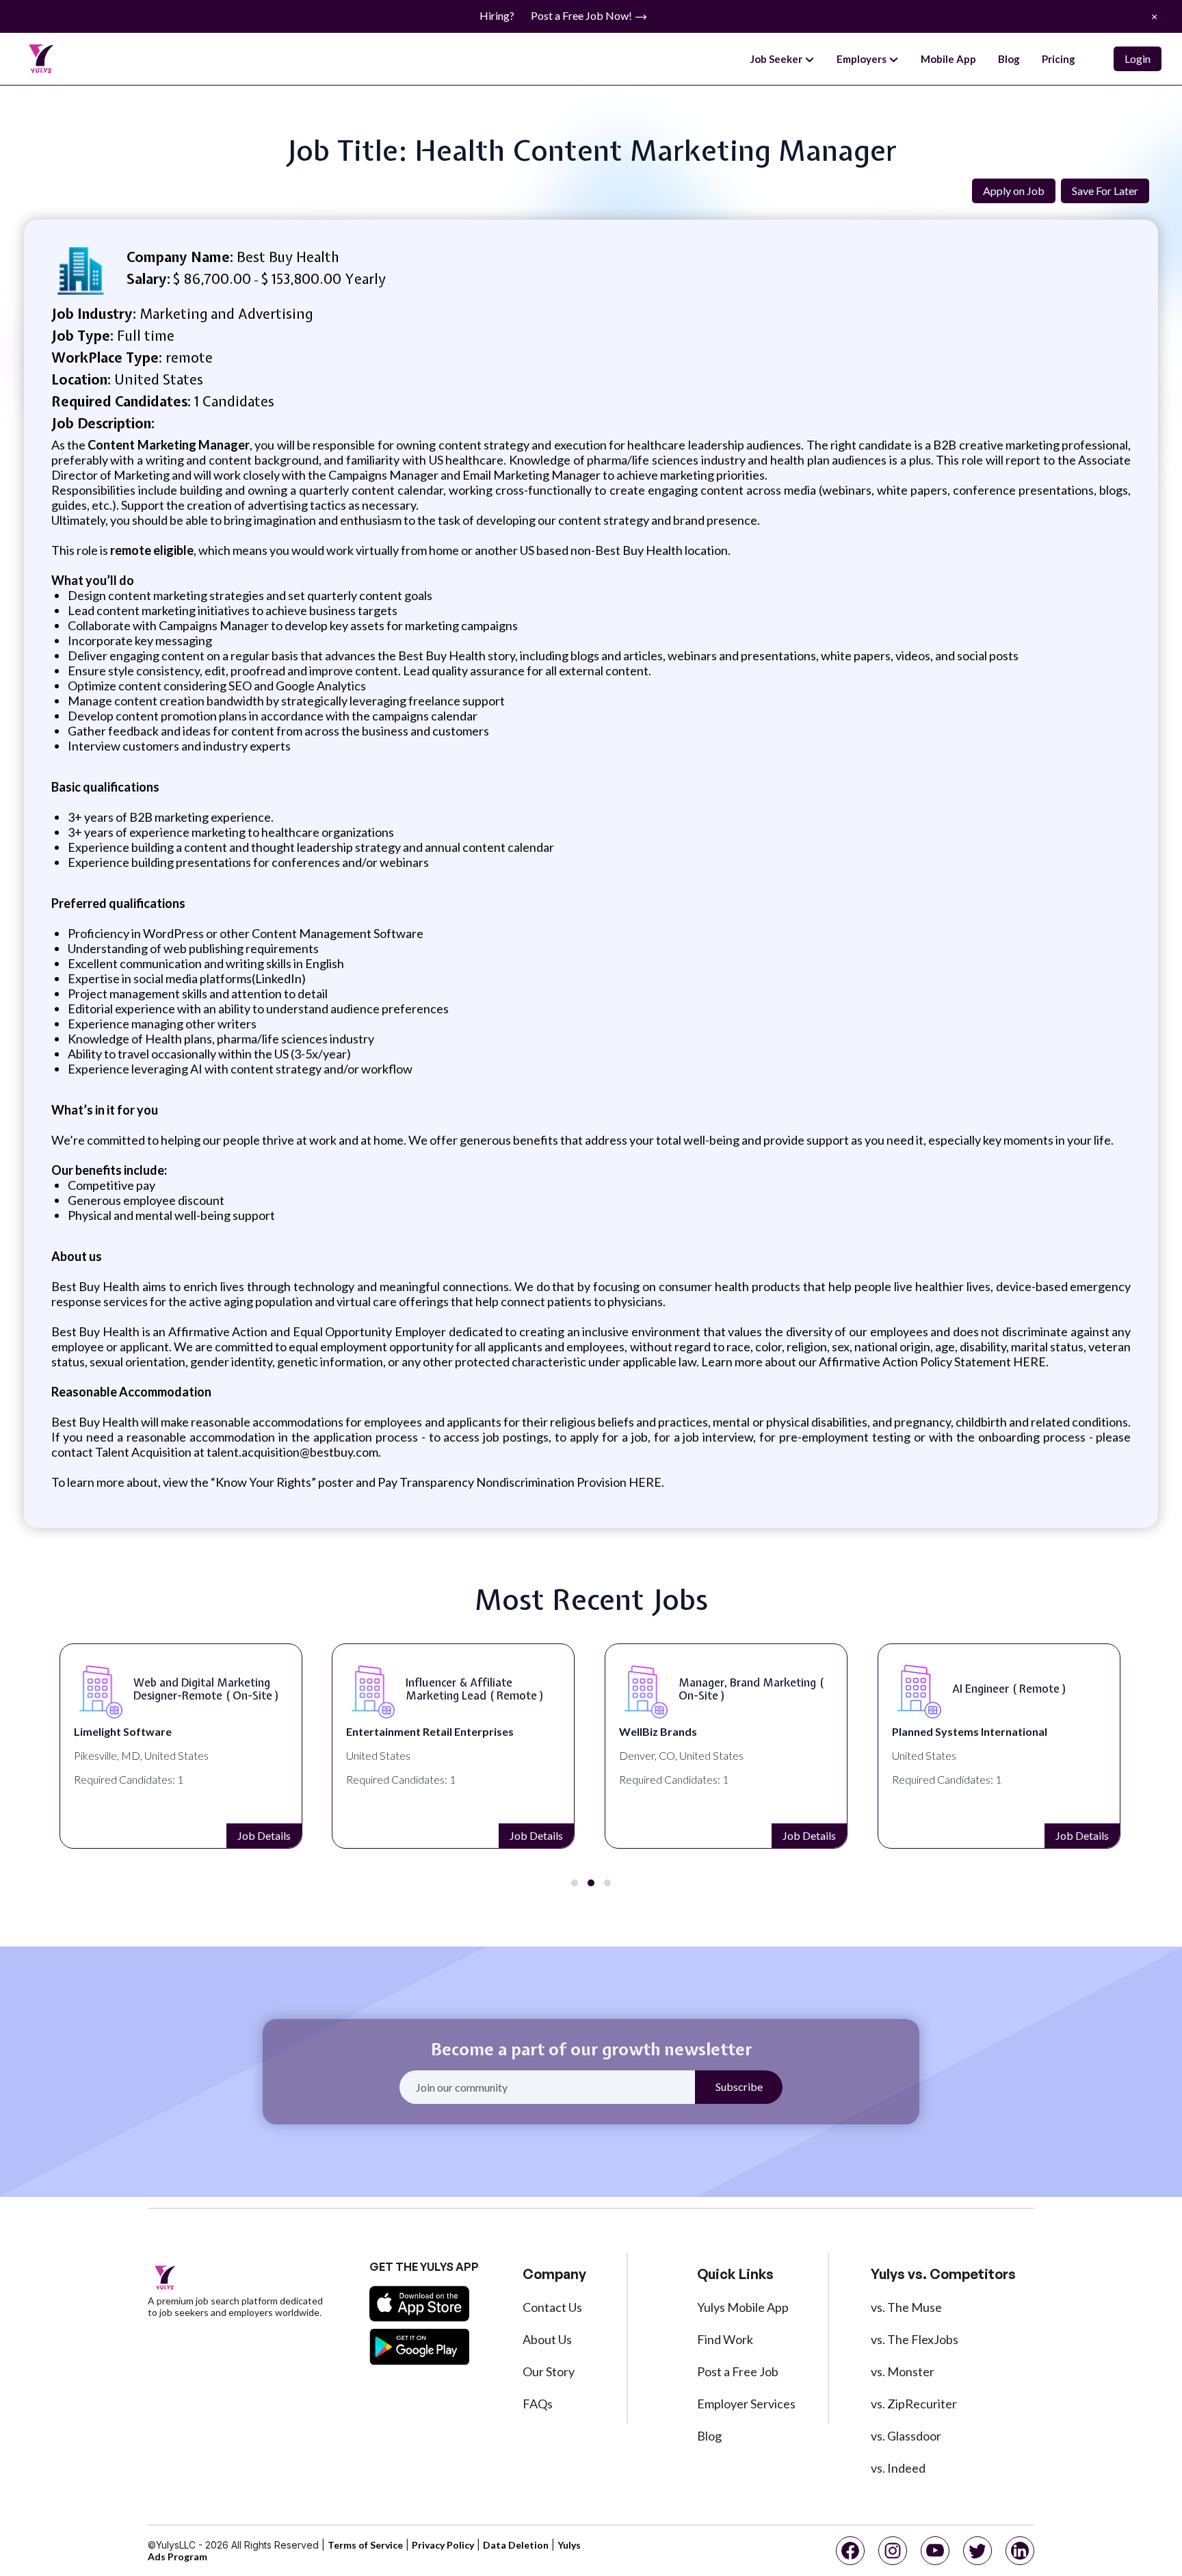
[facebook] (850, 2551)
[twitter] (977, 2551)
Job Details (264, 1835)
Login (1138, 58)
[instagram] (893, 2551)
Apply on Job (1014, 191)
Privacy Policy (443, 2545)
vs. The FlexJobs (915, 2339)
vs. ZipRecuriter (914, 2404)
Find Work (725, 2339)
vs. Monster (903, 2371)
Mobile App (948, 59)
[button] (575, 1883)
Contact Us (552, 2307)
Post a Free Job (738, 2371)
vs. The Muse (906, 2307)
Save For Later (1105, 191)
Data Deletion (516, 2545)
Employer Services (746, 2404)
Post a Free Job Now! (582, 15)
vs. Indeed (898, 2468)
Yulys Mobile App (743, 2307)
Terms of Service (365, 2545)
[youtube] (935, 2551)
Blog (1009, 59)
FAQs (538, 2404)
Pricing (1059, 59)
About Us (547, 2339)
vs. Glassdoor (906, 2436)
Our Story (549, 2371)
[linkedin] (1020, 2551)
